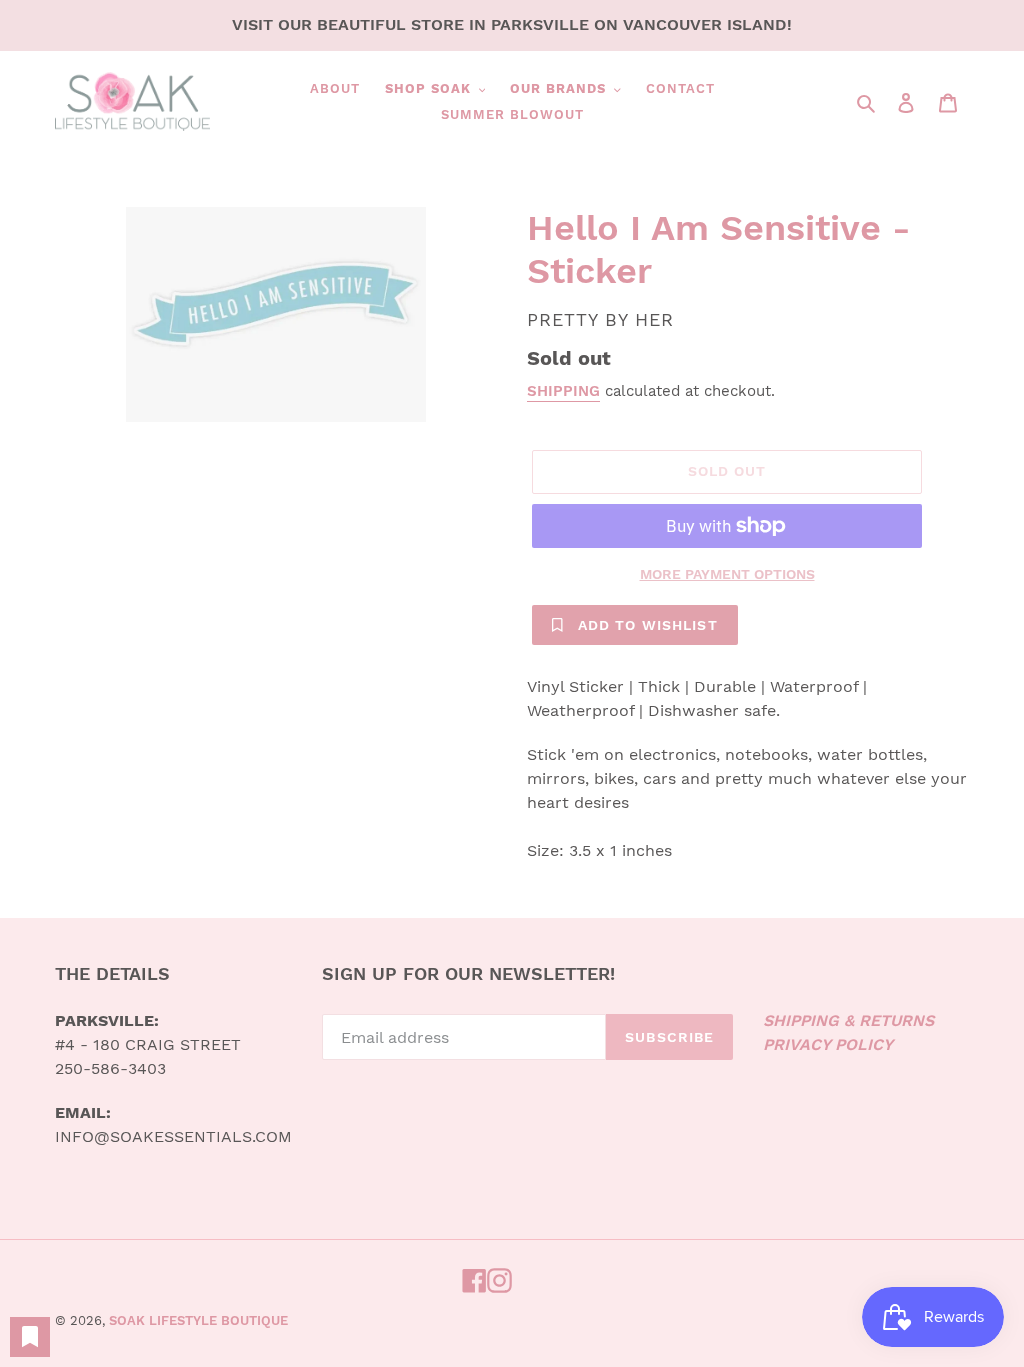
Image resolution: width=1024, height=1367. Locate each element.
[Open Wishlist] (30, 1337)
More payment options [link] (727, 574)
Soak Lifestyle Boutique (198, 1320)
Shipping (563, 391)
